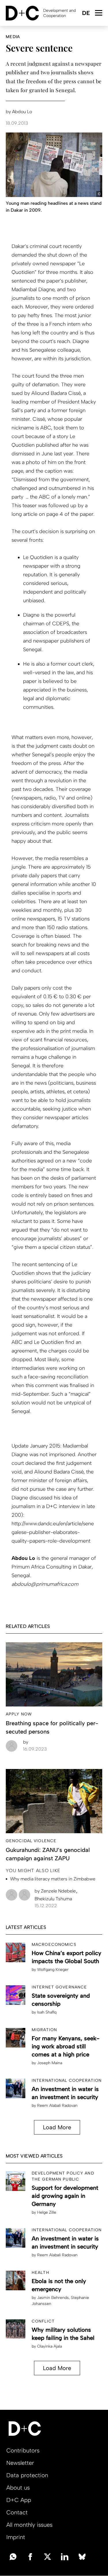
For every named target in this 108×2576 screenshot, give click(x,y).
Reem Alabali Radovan (57, 2106)
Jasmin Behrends (53, 2298)
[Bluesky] (82, 2556)
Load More (57, 2127)
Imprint (16, 2537)
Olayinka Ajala (50, 2346)
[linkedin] (65, 2556)
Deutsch (86, 13)
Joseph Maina (50, 2063)
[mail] (13, 2556)
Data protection (27, 2475)
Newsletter (20, 2463)
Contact (17, 2512)
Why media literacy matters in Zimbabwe (53, 1879)
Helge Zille (47, 2212)
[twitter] (48, 2556)
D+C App (19, 2500)
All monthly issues (29, 2525)
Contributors (23, 2450)
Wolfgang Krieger (53, 1970)
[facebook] (30, 2556)
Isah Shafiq (47, 2012)
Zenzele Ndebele (56, 1891)
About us (18, 2488)
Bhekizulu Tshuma (53, 1899)
